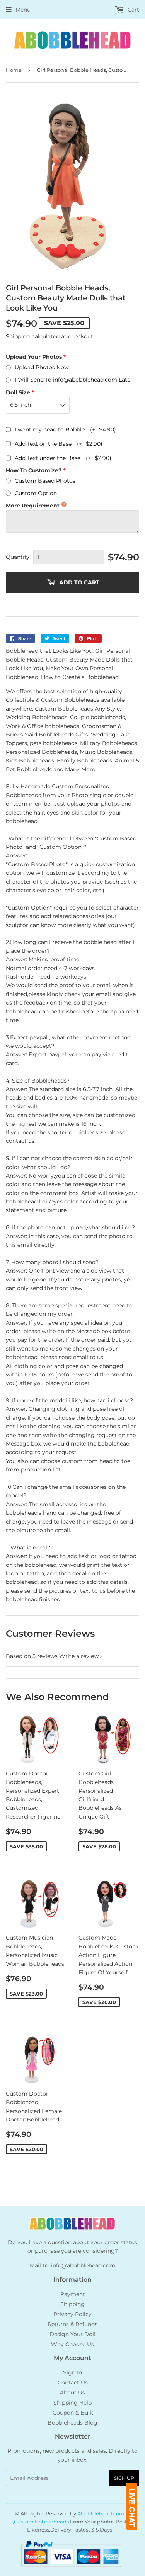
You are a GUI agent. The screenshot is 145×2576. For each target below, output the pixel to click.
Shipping (18, 336)
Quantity (18, 557)
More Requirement (33, 506)
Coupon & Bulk (73, 2413)
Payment (73, 2294)
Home (14, 70)
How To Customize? (34, 470)
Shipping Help (72, 2403)
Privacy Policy (72, 2314)
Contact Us (73, 2383)
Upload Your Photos (34, 357)
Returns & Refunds (72, 2324)
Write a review (79, 1656)
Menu (23, 10)
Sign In (72, 2372)
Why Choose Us (72, 2344)
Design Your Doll (72, 2334)
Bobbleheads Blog (72, 2423)
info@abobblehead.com (83, 2265)
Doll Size (18, 392)
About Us (72, 2393)
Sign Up (124, 2478)
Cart (133, 10)
